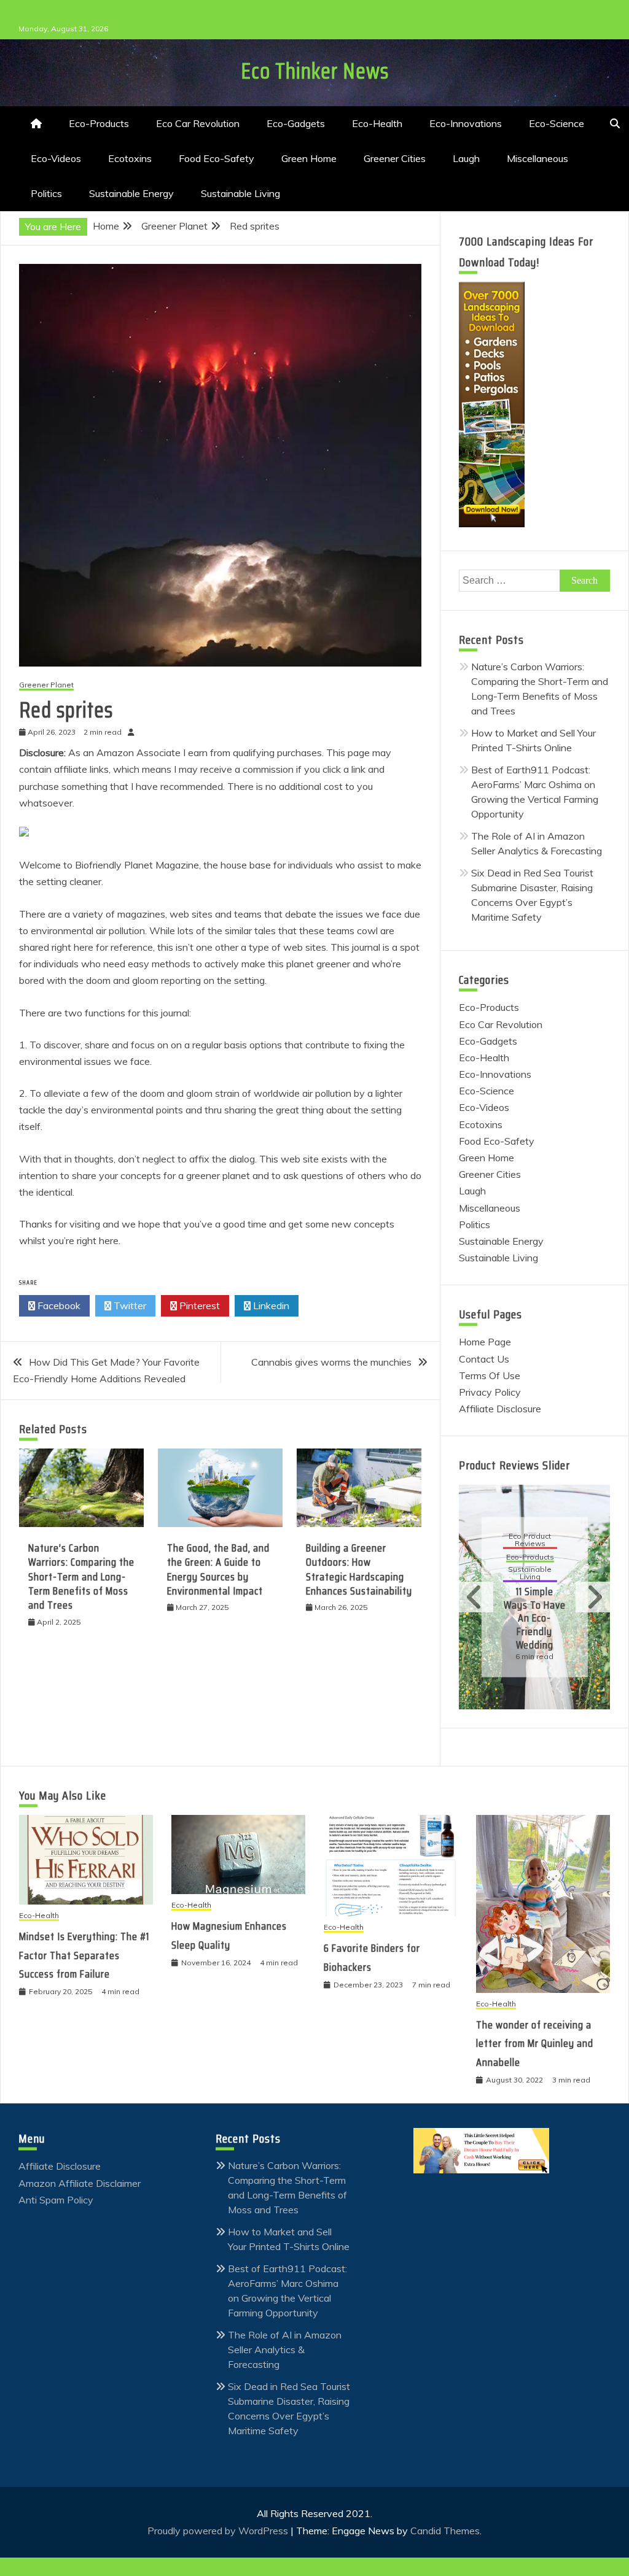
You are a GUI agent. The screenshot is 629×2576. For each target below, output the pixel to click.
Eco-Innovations (466, 123)
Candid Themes (445, 2531)
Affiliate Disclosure (500, 1409)
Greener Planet (46, 685)
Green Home (309, 158)
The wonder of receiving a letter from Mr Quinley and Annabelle (535, 2044)
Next (593, 1597)
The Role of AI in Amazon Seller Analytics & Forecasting (285, 2350)
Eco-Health (377, 123)
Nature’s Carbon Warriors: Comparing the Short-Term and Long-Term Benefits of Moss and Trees (81, 1577)
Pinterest (198, 1305)
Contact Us (484, 1359)
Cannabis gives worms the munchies (331, 1362)
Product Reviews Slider (514, 1465)
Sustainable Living (240, 193)
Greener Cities (395, 158)
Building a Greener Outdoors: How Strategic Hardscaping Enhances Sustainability (359, 1569)
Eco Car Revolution (198, 123)
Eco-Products (99, 123)
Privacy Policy (490, 1392)
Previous (476, 1597)
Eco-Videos (56, 158)
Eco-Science (557, 123)
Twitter (129, 1305)
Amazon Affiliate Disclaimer (80, 2183)
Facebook (58, 1305)
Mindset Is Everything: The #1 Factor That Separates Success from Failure (84, 1955)
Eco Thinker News (315, 71)
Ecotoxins (130, 158)
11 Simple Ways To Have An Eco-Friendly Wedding (535, 1618)
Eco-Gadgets (296, 123)
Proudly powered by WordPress (219, 2531)
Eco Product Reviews (530, 1540)
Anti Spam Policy (56, 2200)
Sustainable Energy (131, 193)
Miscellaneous (537, 158)
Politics (46, 193)
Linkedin (270, 1305)
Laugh (466, 158)
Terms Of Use (490, 1375)
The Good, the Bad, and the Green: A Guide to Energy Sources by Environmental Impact (218, 1569)
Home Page (485, 1342)
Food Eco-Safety (217, 158)
